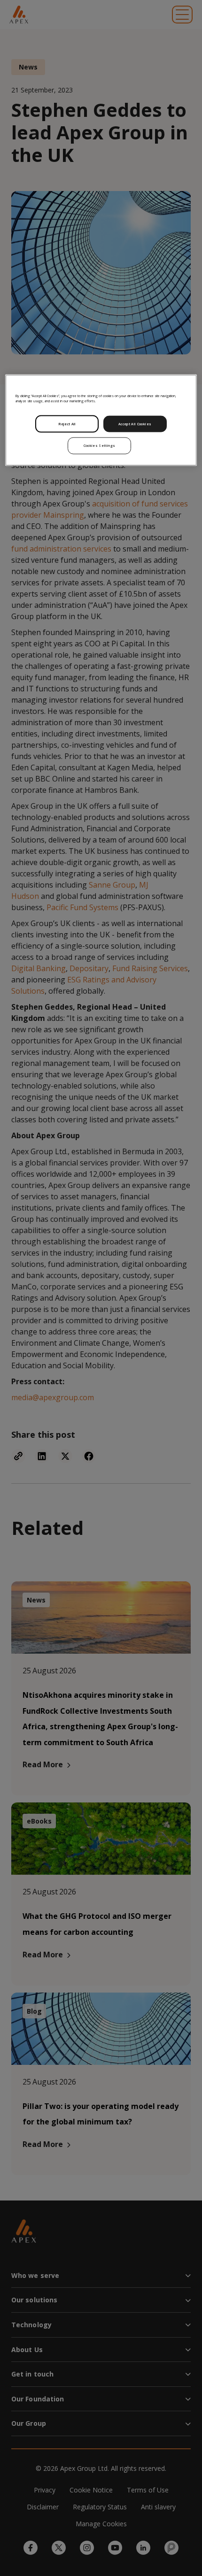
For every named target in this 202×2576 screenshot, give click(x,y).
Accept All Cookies (135, 423)
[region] (101, 420)
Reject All (67, 423)
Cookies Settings (100, 445)
